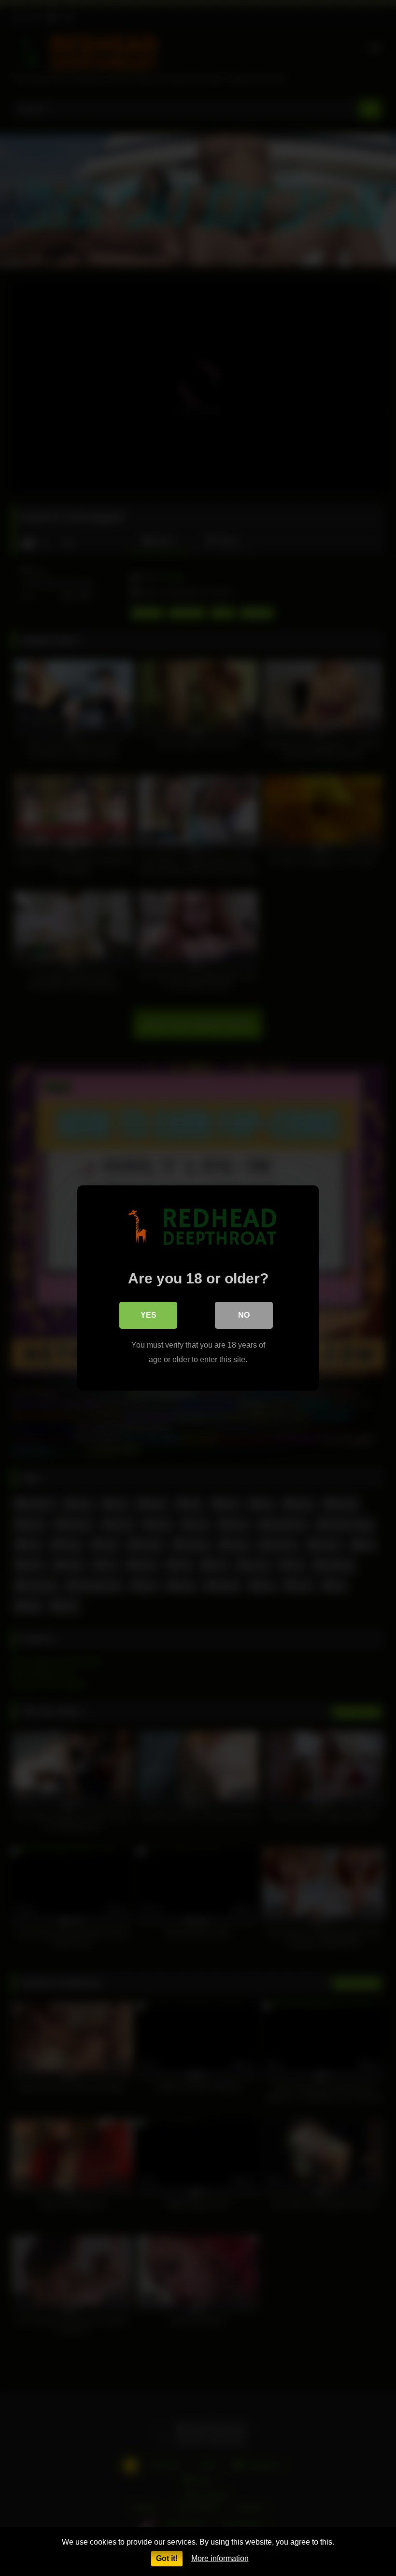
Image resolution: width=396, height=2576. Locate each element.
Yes (148, 1315)
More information (220, 2558)
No (244, 1315)
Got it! (167, 2558)
